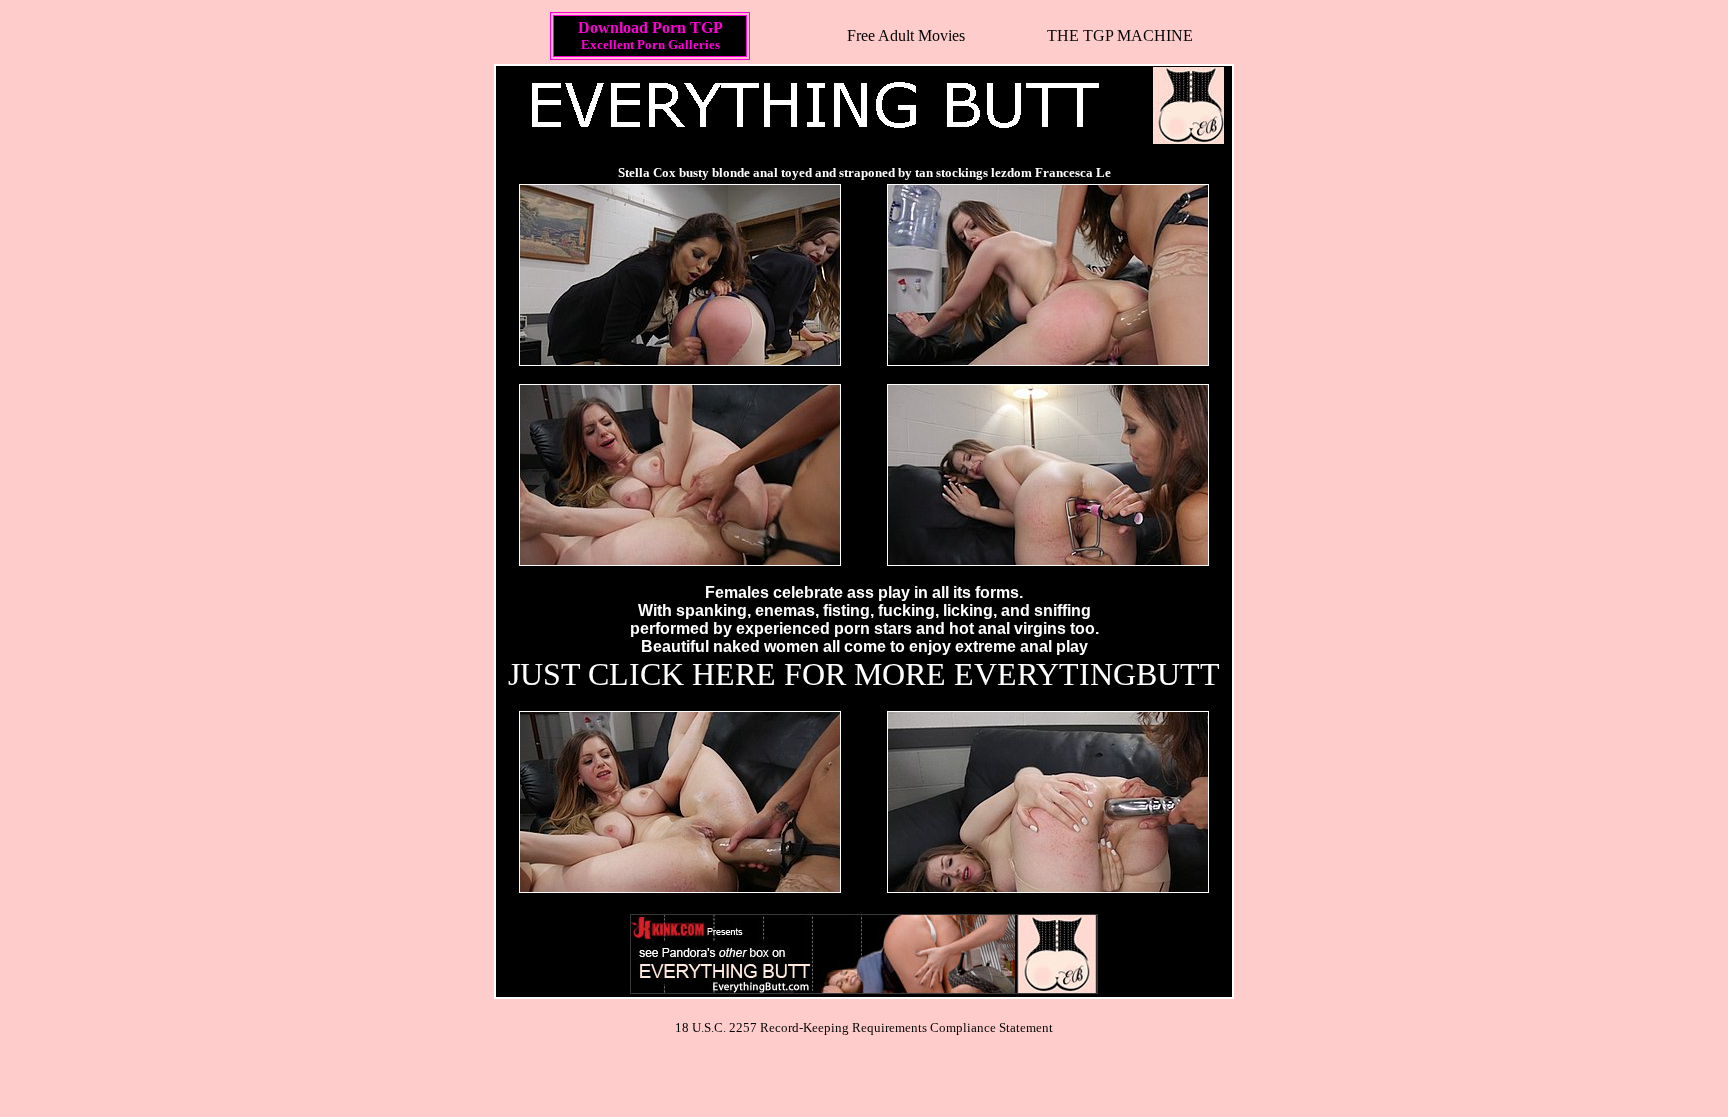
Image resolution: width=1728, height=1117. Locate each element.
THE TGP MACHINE (1120, 35)
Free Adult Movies (906, 35)
